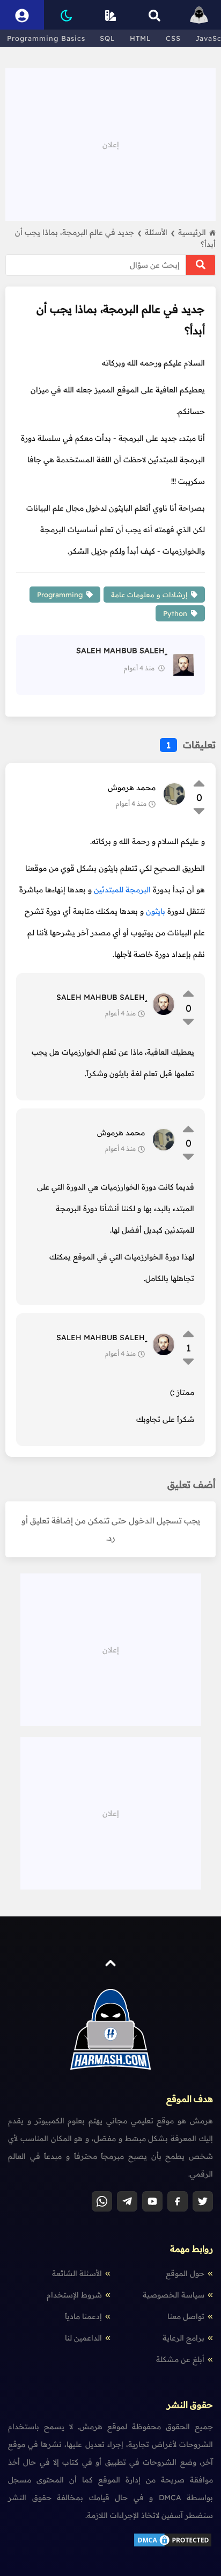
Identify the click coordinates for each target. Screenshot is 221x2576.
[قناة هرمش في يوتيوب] (152, 2201)
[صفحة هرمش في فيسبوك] (178, 2201)
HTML (141, 38)
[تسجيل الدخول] (22, 15)
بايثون (157, 911)
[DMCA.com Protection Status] (173, 2545)
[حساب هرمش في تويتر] (203, 2201)
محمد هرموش (132, 788)
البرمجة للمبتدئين (122, 890)
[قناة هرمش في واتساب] (102, 2201)
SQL (108, 38)
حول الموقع (185, 2273)
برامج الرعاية (183, 2338)
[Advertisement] (110, 144)
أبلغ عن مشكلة (180, 2359)
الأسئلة (160, 232)
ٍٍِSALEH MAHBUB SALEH (101, 997)
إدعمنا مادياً (83, 2316)
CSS (173, 38)
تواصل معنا (186, 2316)
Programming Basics (46, 38)
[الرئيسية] (199, 15)
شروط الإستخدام (74, 2295)
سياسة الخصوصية (174, 2295)
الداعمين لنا (83, 2338)
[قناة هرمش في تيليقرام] (127, 2201)
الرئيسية (192, 232)
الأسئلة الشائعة (77, 2273)
